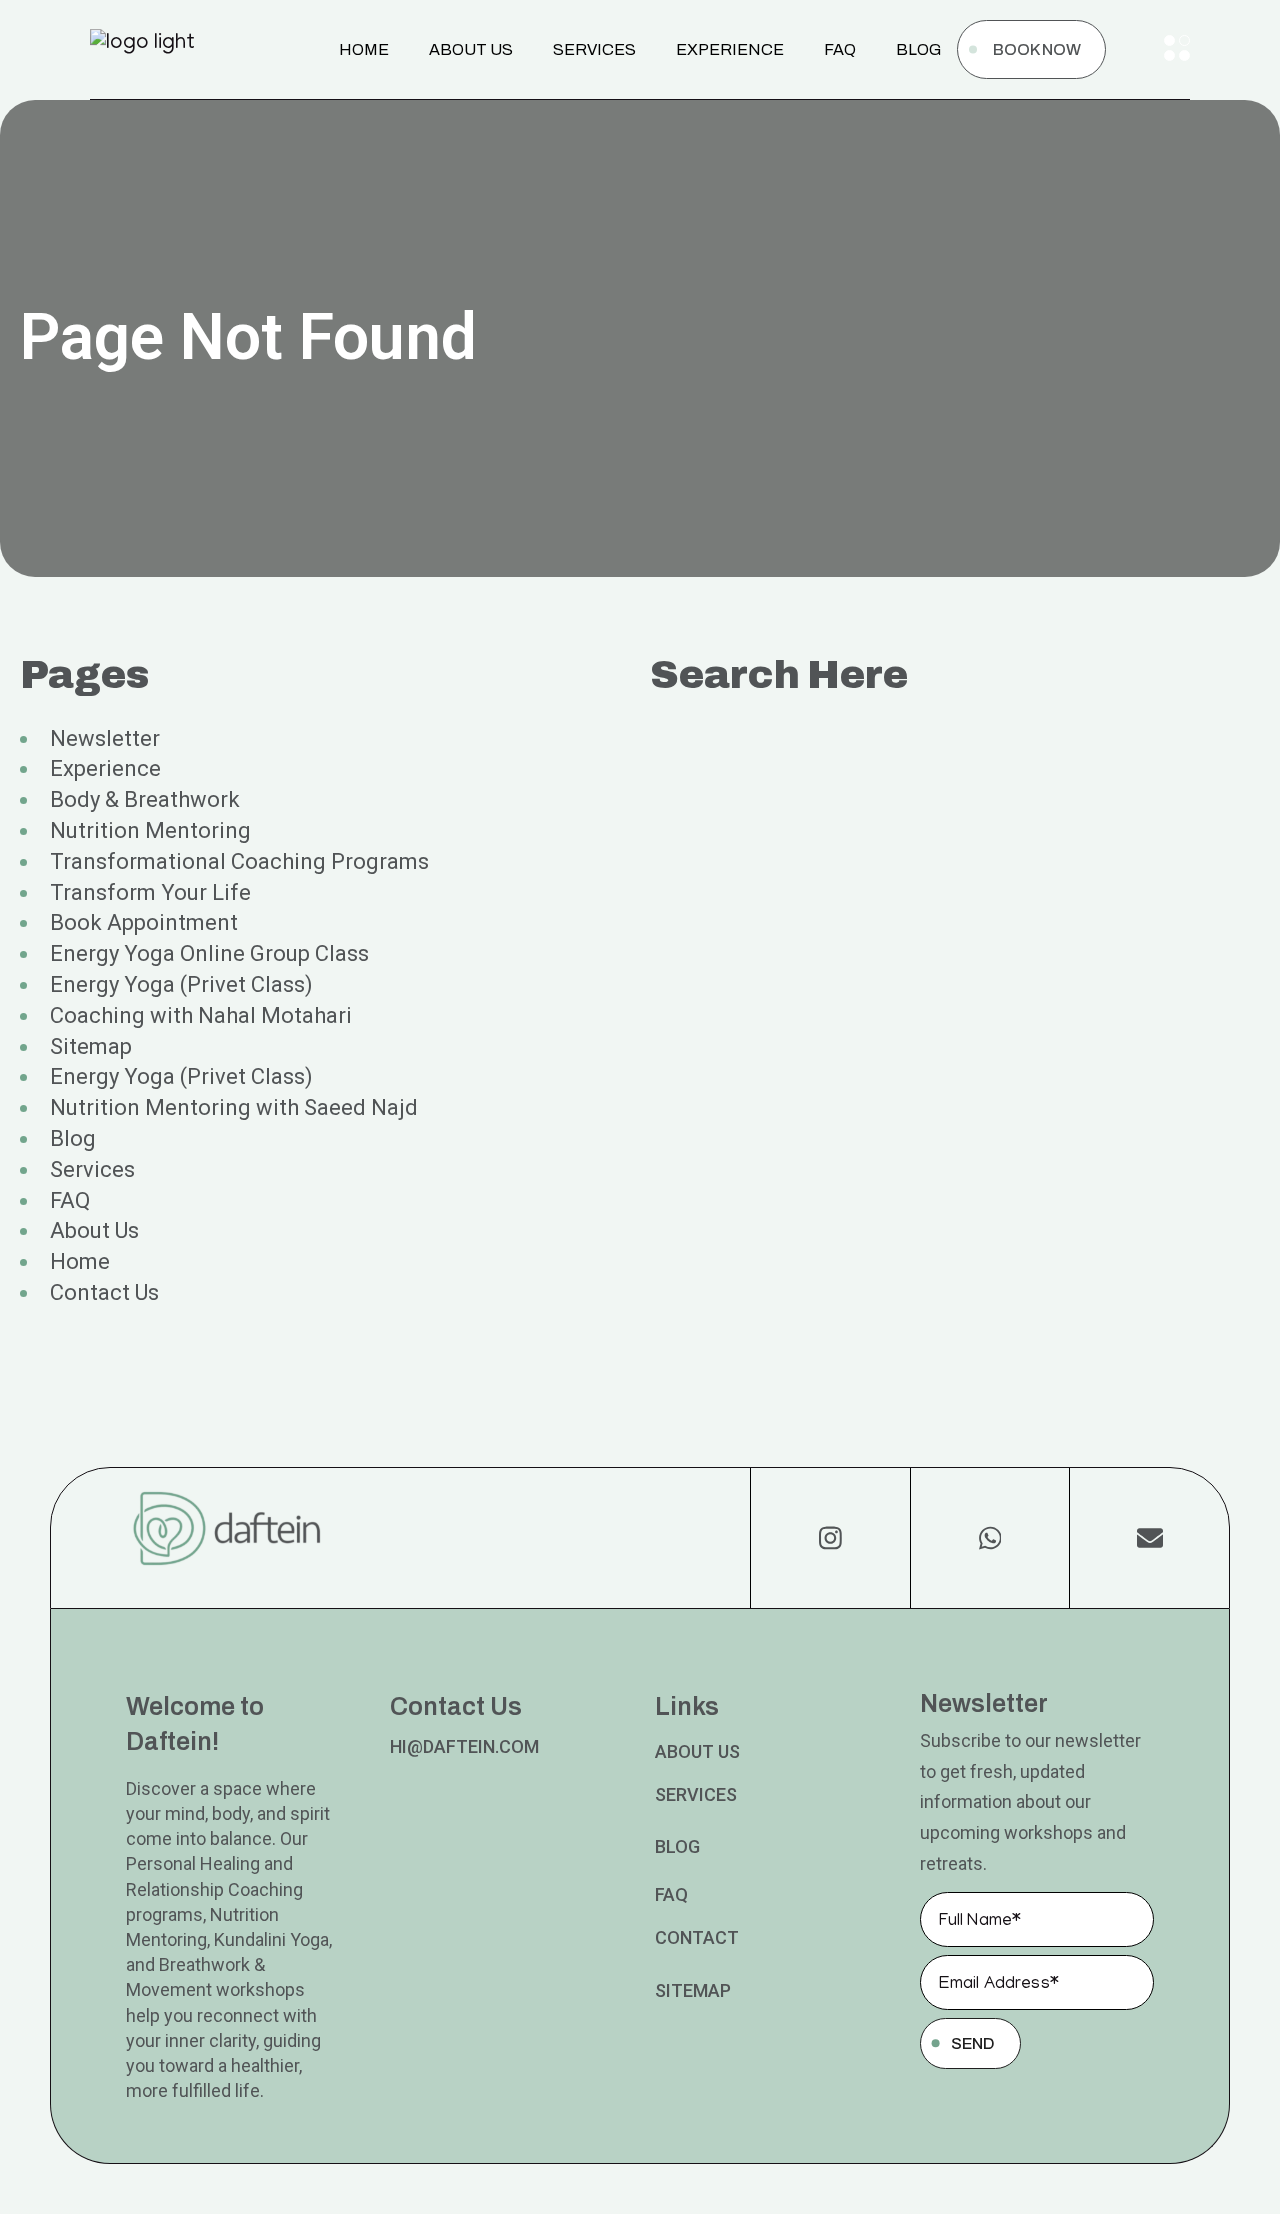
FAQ (70, 1200)
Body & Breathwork (145, 799)
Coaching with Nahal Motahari (201, 1015)
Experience (105, 768)
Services (92, 1169)
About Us (94, 1230)
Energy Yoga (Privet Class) (181, 984)
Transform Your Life (150, 892)
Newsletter (105, 738)
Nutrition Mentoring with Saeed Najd (234, 1107)
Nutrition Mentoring (150, 830)
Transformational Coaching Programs (239, 861)
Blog (73, 1138)
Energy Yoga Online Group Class (209, 953)
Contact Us (104, 1292)
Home (80, 1261)
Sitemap (91, 1046)
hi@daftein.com (464, 1746)
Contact (697, 1937)
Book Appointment (144, 922)
